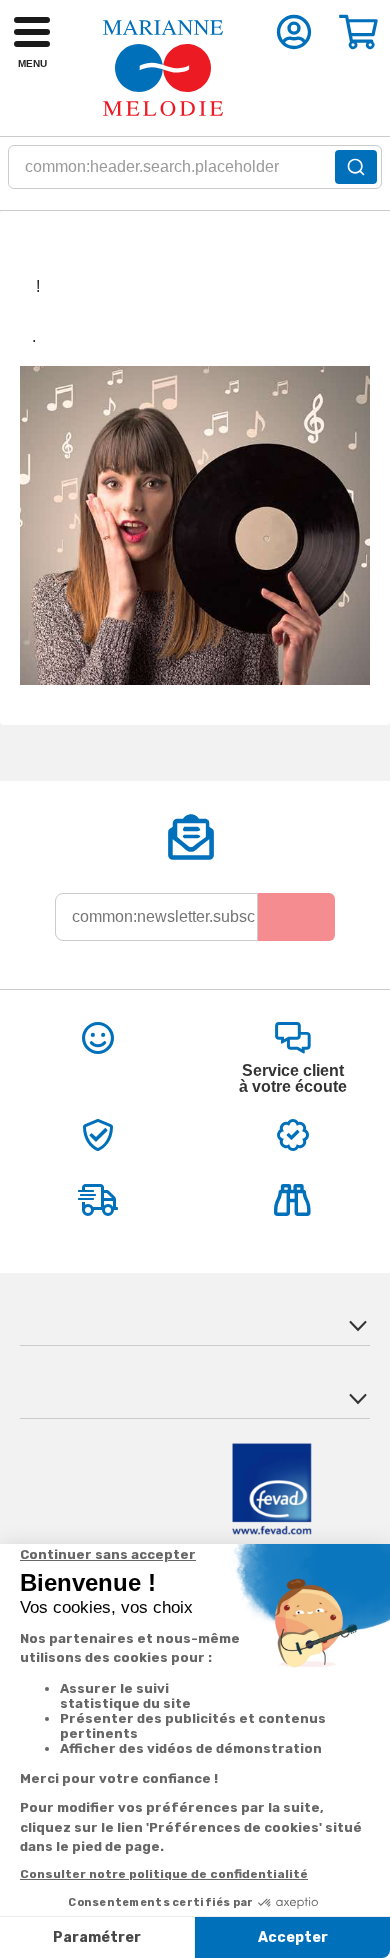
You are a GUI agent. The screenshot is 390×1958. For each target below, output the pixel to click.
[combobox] (195, 173)
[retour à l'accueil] (163, 68)
